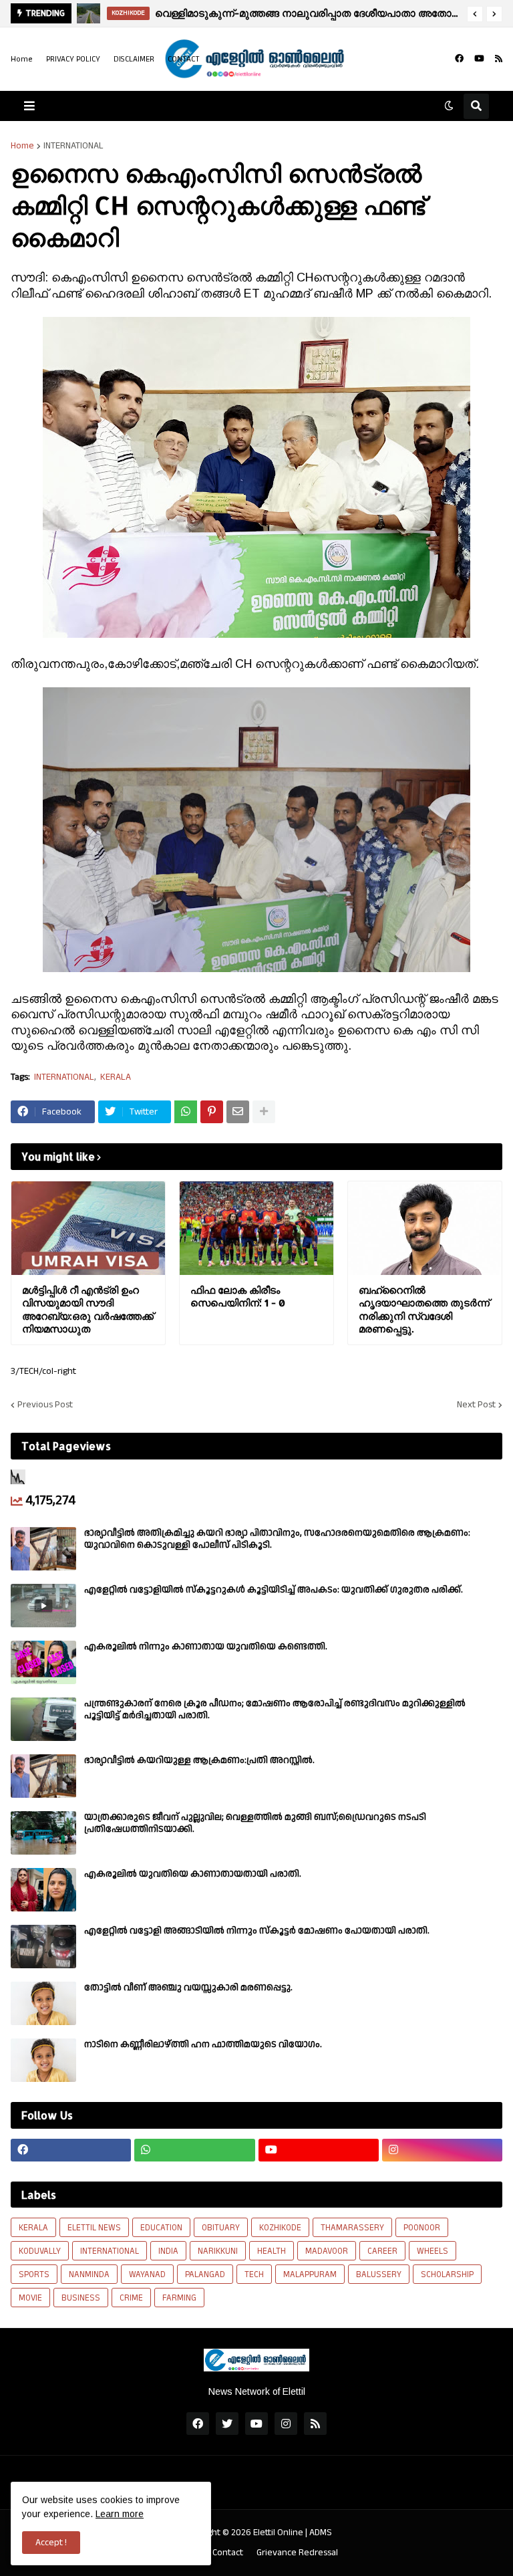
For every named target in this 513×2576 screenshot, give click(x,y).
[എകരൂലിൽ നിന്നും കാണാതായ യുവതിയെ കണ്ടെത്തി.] (43, 1662)
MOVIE (30, 2298)
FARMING (179, 2298)
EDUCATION (161, 2228)
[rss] (499, 59)
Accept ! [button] (51, 2543)
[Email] (238, 1112)
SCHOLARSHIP (447, 2274)
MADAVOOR (327, 2251)
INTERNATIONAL (73, 146)
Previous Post (45, 1405)
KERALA (116, 1077)
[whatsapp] (194, 2150)
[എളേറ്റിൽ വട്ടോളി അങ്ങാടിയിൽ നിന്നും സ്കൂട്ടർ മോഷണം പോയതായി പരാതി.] (43, 1947)
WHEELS (433, 2251)
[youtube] (479, 59)
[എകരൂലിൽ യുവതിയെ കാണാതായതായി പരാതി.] (43, 1890)
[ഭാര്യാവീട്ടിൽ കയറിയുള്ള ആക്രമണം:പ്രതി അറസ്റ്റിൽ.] (43, 1776)
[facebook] (459, 59)
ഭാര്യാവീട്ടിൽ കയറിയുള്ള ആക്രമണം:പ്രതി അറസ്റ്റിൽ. (199, 1760)
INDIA (168, 2251)
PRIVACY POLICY (73, 59)
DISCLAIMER (134, 59)
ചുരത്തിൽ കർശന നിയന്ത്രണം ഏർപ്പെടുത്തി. (279, 13)
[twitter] (227, 2424)
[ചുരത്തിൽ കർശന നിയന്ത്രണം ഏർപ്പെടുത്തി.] (89, 13)
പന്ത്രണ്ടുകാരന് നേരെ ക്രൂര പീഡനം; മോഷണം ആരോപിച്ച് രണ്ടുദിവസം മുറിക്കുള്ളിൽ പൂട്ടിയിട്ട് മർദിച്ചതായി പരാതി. (275, 1710)
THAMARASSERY (352, 2228)
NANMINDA (89, 2274)
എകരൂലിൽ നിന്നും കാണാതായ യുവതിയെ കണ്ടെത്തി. (206, 1647)
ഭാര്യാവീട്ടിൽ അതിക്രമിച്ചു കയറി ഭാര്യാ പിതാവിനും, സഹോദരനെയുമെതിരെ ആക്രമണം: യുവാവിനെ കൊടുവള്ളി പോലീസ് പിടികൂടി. (277, 1539)
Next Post (476, 1405)
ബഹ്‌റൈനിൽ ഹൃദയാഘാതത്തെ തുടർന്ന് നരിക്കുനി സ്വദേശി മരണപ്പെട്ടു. (424, 1310)
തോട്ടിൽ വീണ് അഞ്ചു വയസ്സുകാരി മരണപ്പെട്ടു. (188, 1988)
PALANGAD (205, 2274)
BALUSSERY (379, 2274)
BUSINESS (81, 2298)
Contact (228, 2553)
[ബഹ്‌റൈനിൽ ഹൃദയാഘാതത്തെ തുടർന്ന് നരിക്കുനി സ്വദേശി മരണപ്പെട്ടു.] (425, 1228)
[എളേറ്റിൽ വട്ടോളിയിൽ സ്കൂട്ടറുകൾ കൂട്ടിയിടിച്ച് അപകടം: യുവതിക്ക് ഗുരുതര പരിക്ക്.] (43, 1606)
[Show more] (264, 1112)
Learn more (120, 2514)
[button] (475, 14)
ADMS (321, 2533)
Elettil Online (278, 2533)
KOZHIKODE (280, 2228)
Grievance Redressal (297, 2553)
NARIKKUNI (218, 2251)
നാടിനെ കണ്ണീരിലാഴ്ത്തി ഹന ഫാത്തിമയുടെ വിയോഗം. (203, 2044)
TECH (254, 2274)
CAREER (382, 2251)
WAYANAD (147, 2274)
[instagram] (442, 2150)
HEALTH (272, 2251)
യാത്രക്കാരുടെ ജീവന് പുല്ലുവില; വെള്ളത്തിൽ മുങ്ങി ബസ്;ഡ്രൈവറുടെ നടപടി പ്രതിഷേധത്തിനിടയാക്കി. (255, 1823)
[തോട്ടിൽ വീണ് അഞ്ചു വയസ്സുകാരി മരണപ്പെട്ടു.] (43, 2003)
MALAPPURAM (310, 2274)
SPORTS (34, 2274)
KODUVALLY (40, 2251)
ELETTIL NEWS (94, 2228)
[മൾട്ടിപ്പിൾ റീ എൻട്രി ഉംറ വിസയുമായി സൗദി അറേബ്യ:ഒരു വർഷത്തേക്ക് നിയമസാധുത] (88, 1228)
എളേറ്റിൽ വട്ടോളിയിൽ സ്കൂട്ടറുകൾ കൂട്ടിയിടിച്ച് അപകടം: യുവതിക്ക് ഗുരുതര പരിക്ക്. (274, 1590)
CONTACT (184, 59)
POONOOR (422, 2228)
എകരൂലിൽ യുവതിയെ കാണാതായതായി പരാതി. (193, 1874)
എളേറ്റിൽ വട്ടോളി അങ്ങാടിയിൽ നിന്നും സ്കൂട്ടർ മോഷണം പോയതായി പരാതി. (257, 1931)
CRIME (131, 2298)
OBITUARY (221, 2228)
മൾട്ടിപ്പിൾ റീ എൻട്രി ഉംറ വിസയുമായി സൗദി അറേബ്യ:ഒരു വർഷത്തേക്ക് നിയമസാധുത (88, 1310)
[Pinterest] (212, 1112)
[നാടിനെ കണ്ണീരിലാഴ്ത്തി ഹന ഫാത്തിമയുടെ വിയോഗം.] (43, 2060)
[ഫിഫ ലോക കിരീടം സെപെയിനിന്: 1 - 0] (256, 1228)
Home (22, 59)
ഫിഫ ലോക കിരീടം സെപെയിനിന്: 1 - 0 (238, 1297)
